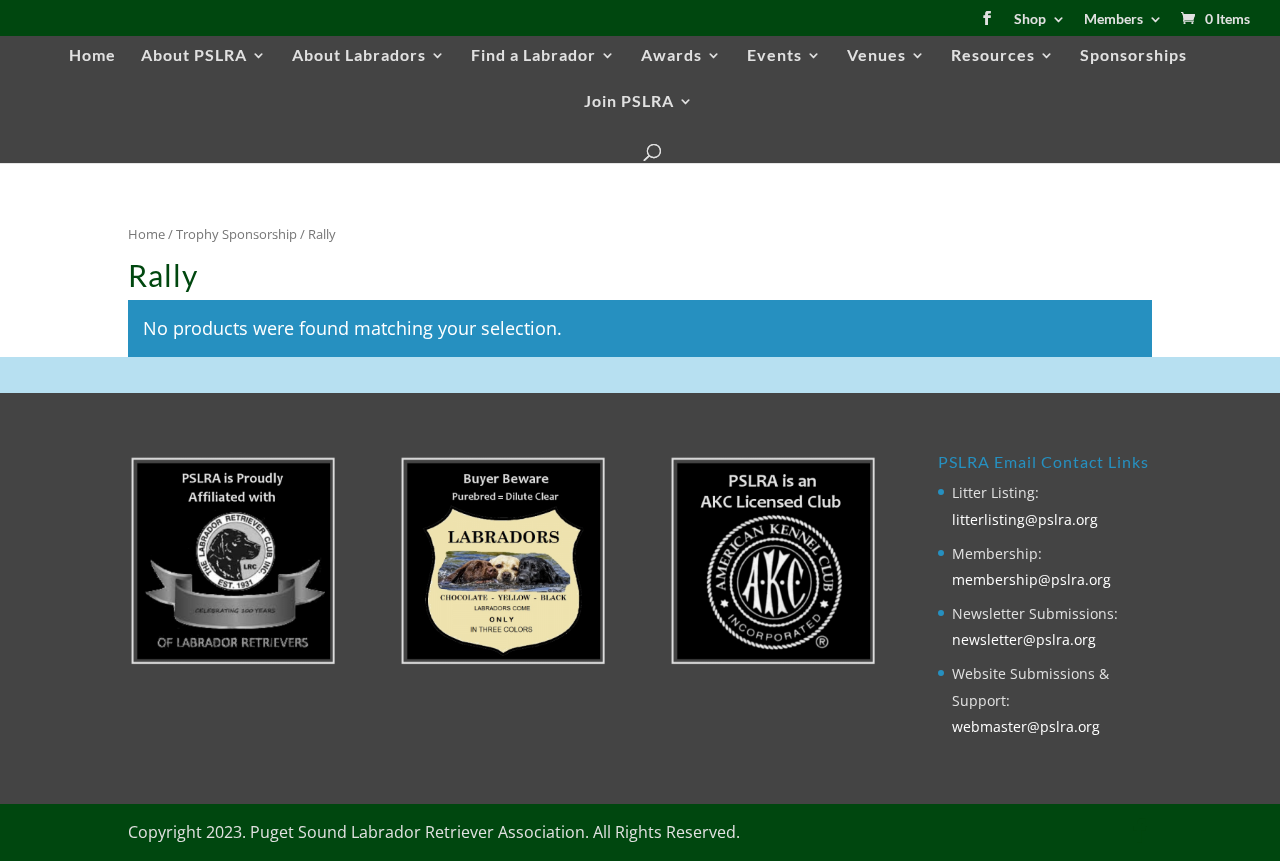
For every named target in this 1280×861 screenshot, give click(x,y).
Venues (876, 56)
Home (92, 56)
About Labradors (359, 56)
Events (774, 56)
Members (1113, 19)
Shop (1030, 19)
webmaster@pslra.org (1026, 726)
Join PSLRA (629, 102)
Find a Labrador (533, 56)
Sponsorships (1133, 56)
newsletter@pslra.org (1024, 639)
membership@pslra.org (1031, 579)
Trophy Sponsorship (236, 234)
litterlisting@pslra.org (1025, 519)
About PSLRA (194, 56)
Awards (671, 56)
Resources (993, 56)
